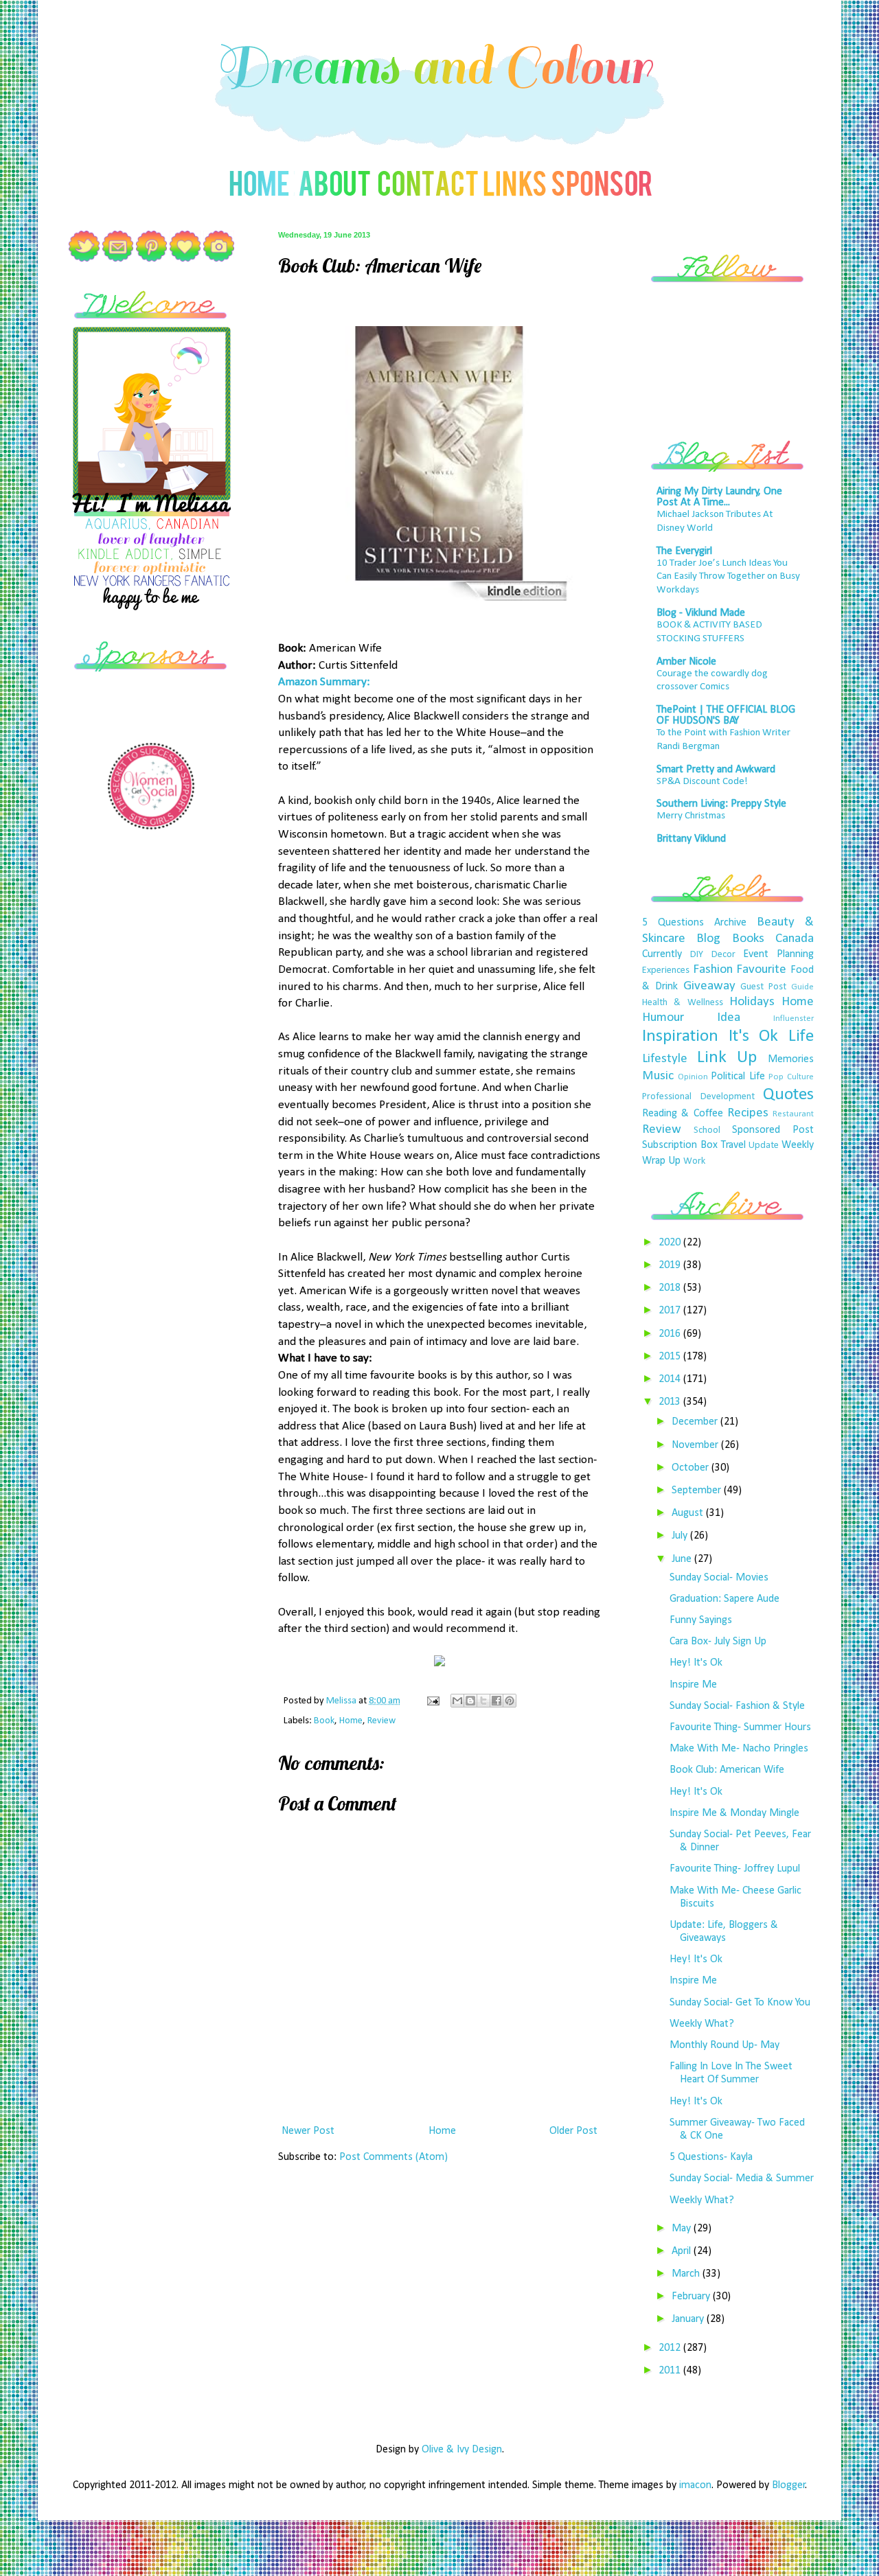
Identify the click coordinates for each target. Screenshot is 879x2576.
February (692, 2297)
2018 (671, 1288)
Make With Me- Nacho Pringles (739, 1749)
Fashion (713, 970)
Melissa (342, 1701)
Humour (663, 1018)
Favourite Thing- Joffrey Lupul (735, 1869)
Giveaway (709, 986)
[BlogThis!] (470, 1701)
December (696, 1422)
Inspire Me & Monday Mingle (734, 1813)
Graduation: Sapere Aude (724, 1599)
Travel (733, 1145)
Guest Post (763, 987)
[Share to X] (483, 1701)
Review (381, 1721)
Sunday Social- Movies (719, 1578)
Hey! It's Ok (696, 1663)
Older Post (573, 2131)
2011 (671, 2371)
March (687, 2274)
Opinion (693, 1077)
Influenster (794, 1019)
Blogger (789, 2485)
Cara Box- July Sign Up (718, 1642)
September (698, 1491)
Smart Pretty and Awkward (716, 770)
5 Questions (673, 923)
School (707, 1130)
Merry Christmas (691, 816)
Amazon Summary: (324, 682)
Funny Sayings (701, 1620)
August (689, 1513)
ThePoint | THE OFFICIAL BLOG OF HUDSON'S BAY (726, 715)
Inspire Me (693, 1685)
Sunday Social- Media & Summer (742, 2178)
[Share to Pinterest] (510, 1701)
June (683, 1559)
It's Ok (754, 1036)
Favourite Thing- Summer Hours (740, 1727)
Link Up (727, 1058)
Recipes (748, 1113)
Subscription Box (680, 1145)
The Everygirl (684, 551)
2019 (671, 1265)
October (692, 1468)
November (696, 1445)
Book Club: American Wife (727, 1770)
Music (658, 1076)
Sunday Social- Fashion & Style (737, 1706)
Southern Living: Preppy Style (721, 804)
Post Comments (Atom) (393, 2157)
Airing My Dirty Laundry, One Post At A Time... (719, 497)
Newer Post (308, 2131)
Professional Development (698, 1097)
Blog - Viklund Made (701, 613)
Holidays (752, 1002)
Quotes (788, 1095)
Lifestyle (665, 1059)
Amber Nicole (686, 662)
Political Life (738, 1077)
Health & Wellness (683, 1003)
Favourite (761, 970)
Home (351, 1721)
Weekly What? (702, 2024)
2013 (671, 1402)
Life (801, 1036)
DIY (697, 955)
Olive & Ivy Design (462, 2450)
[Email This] (457, 1701)
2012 (671, 2348)
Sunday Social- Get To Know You (740, 2003)
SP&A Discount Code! (702, 782)
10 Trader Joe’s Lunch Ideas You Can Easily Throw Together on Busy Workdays (728, 577)
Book (324, 1721)
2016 (671, 1334)
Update (764, 1146)
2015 (671, 1357)
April (683, 2251)
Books (748, 939)
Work (694, 1161)
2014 (671, 1379)
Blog (708, 939)
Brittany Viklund (691, 839)
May (683, 2229)
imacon (695, 2485)
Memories (791, 1059)
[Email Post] (432, 1701)
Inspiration (680, 1036)
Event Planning (778, 954)
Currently (662, 954)
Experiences (666, 970)
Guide (802, 987)
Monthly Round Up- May (724, 2045)
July (681, 1536)
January (689, 2319)
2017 (671, 1311)
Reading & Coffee (683, 1114)
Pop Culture (791, 1077)
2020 (671, 1243)
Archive (730, 923)
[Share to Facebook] (496, 1701)
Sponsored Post (773, 1130)
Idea (729, 1018)
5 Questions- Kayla (711, 2157)
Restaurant (793, 1114)
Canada (795, 939)
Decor (723, 955)
